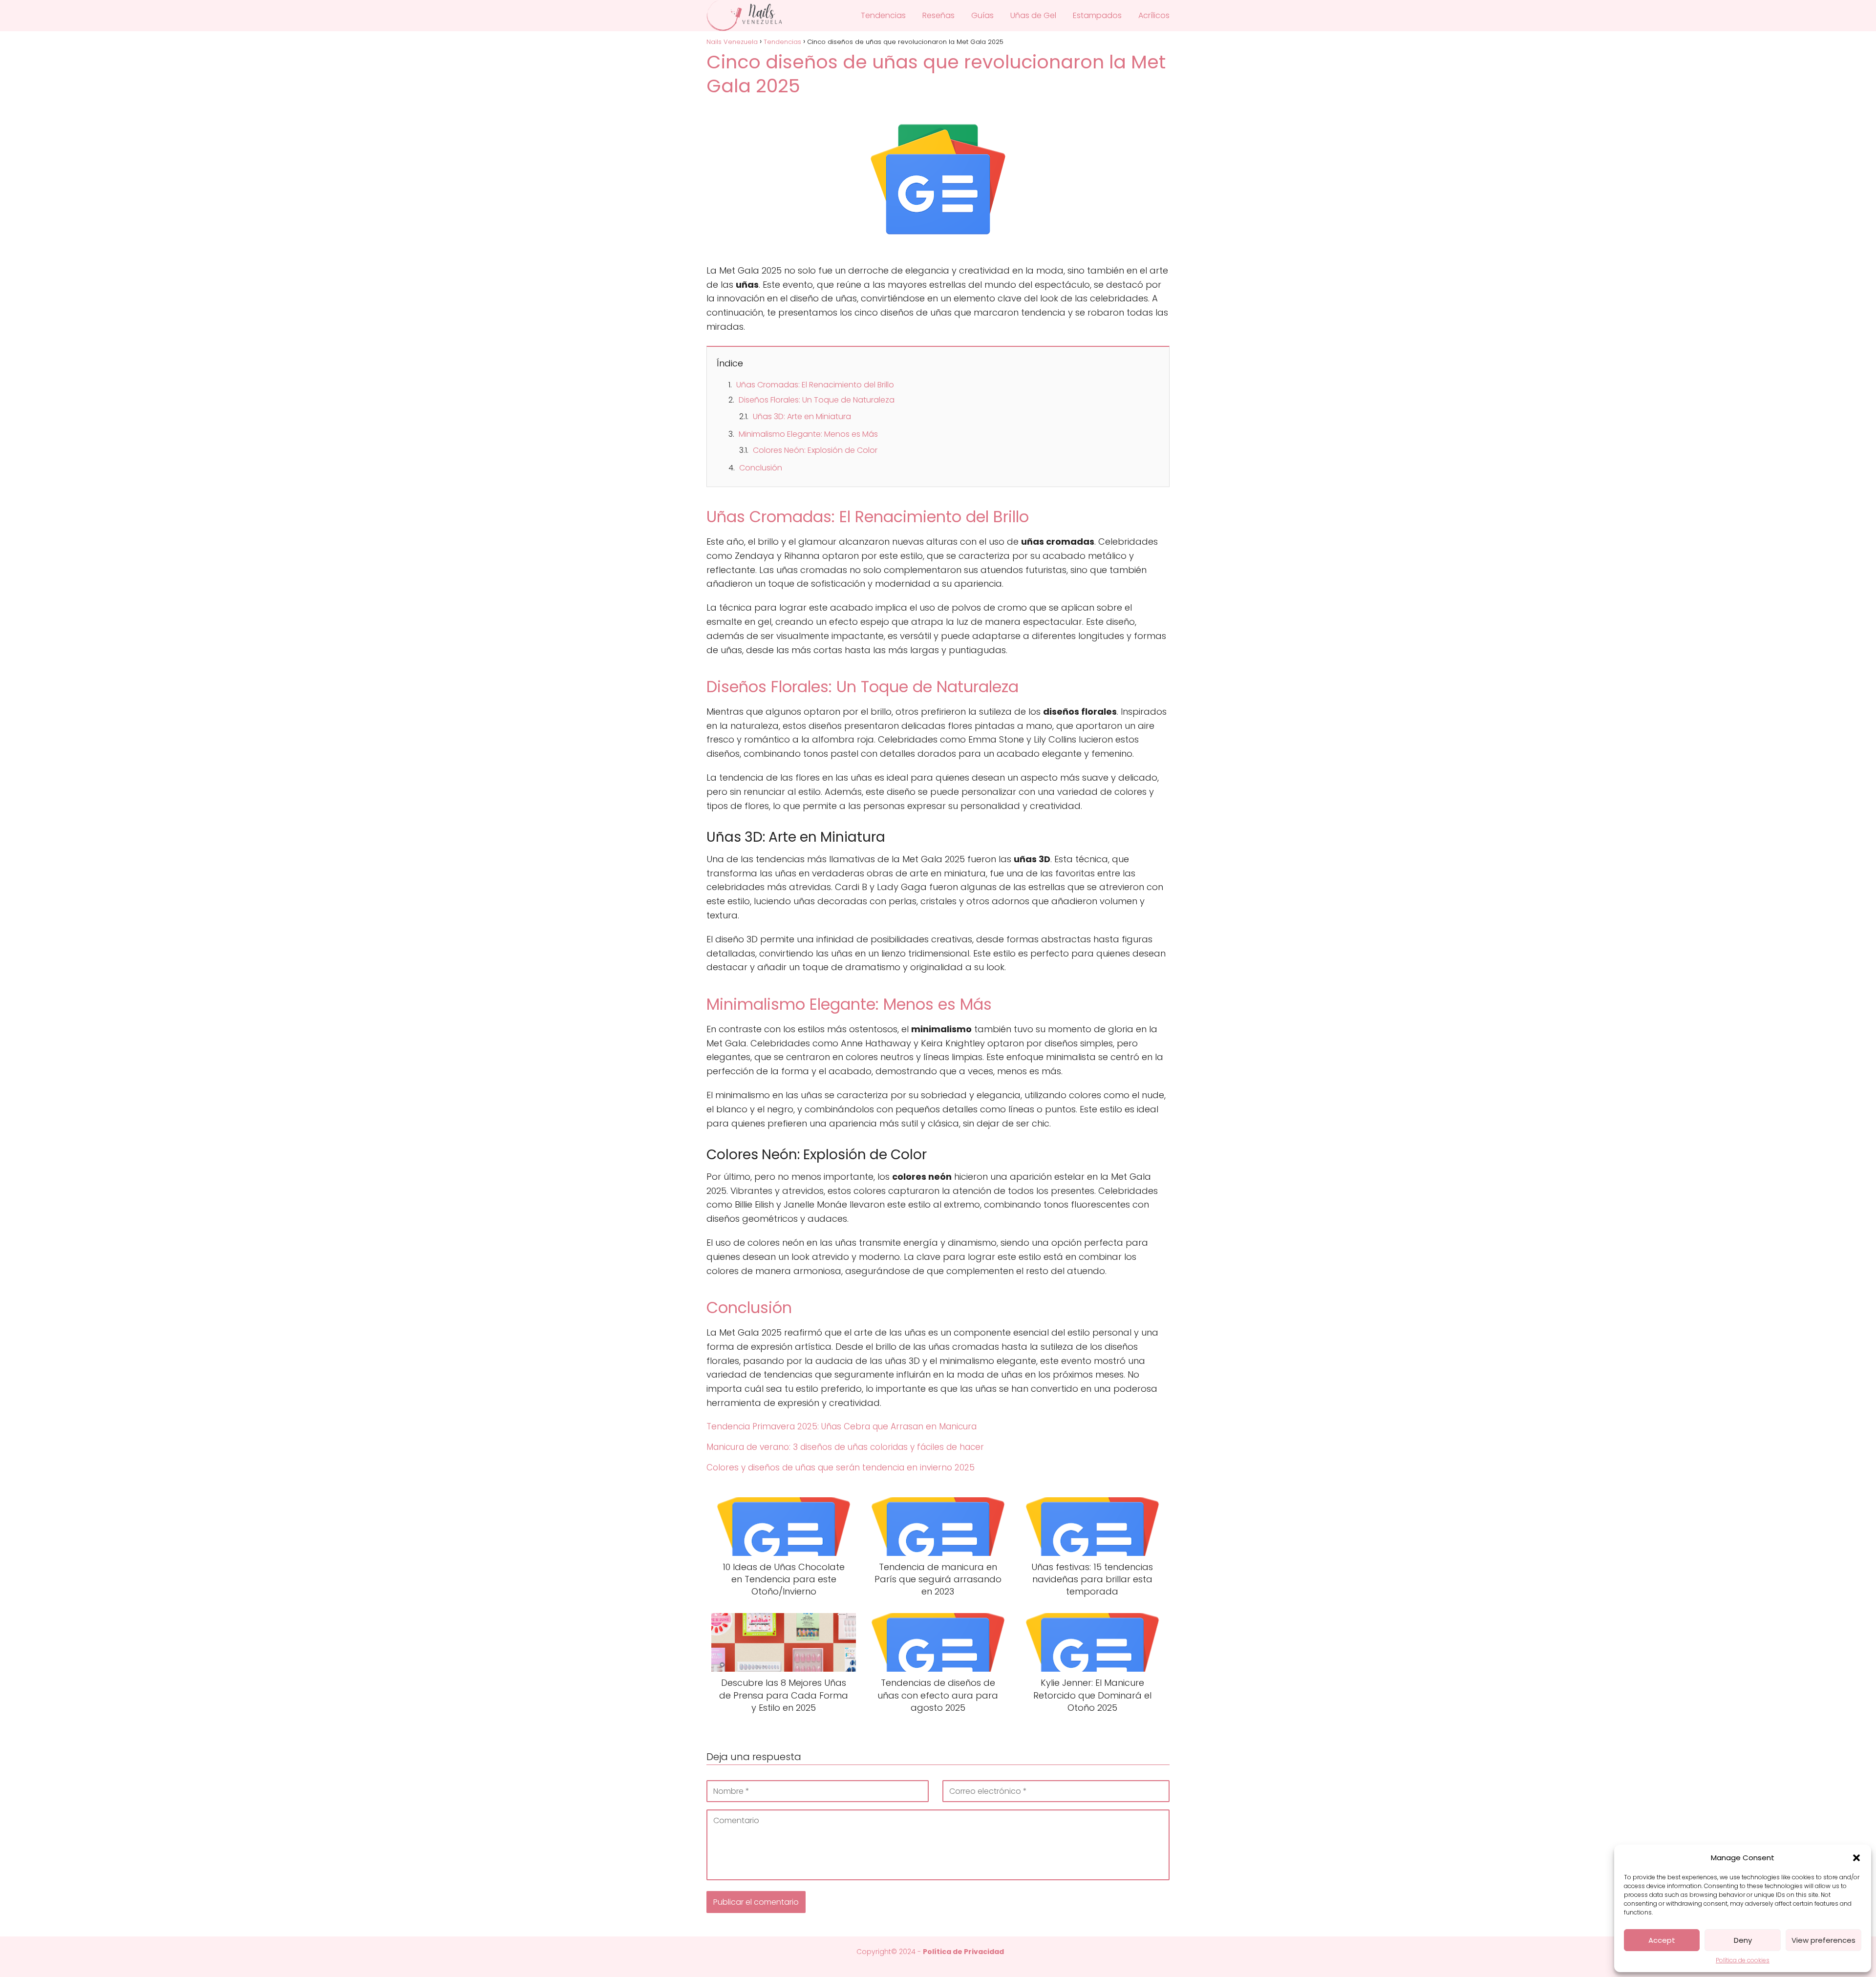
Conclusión (761, 468)
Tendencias (883, 15)
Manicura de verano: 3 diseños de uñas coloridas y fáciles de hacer (845, 1447)
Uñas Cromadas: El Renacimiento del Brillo (815, 385)
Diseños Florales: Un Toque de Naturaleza (817, 400)
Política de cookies (1743, 1960)
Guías (982, 15)
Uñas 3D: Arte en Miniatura (802, 416)
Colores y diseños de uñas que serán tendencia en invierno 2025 (841, 1467)
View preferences (1823, 1940)
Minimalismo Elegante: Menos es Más (808, 434)
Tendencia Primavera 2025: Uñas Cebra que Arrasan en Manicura (842, 1426)
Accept (1662, 1940)
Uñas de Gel (1033, 15)
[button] (1856, 1858)
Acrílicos (1154, 15)
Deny (1743, 1940)
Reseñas (938, 15)
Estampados (1097, 15)
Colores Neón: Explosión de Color (815, 450)
